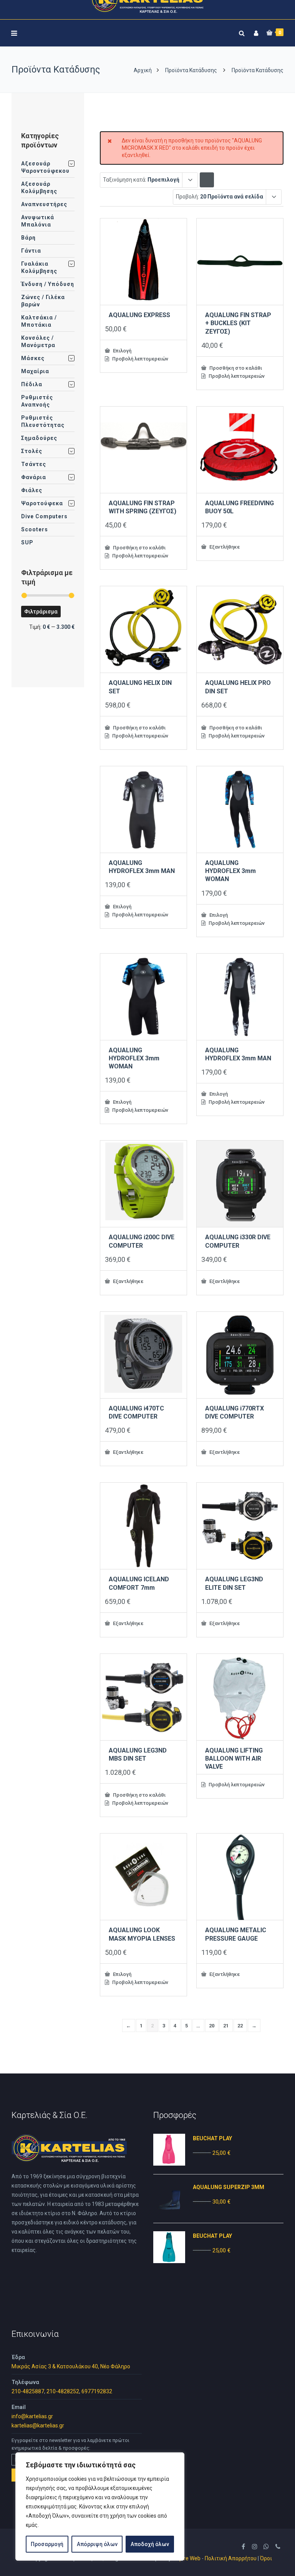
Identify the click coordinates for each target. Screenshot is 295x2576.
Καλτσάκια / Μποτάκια (39, 321)
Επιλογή (122, 351)
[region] (100, 2507)
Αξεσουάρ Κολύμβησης (39, 188)
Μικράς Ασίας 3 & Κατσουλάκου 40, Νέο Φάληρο (71, 2366)
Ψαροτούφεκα (42, 503)
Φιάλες (32, 490)
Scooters (35, 529)
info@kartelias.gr (32, 2416)
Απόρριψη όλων (97, 2544)
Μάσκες (33, 358)
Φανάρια (34, 477)
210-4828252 (63, 2391)
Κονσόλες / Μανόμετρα (38, 341)
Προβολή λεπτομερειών (140, 359)
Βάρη (28, 238)
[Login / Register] (255, 32)
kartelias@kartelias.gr (38, 2426)
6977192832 (97, 2391)
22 (240, 2026)
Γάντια (31, 251)
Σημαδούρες (39, 438)
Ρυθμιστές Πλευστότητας (43, 421)
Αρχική (143, 70)
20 (212, 2026)
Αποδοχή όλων (150, 2544)
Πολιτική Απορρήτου (231, 2558)
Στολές (32, 451)
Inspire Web (186, 2558)
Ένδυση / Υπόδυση (48, 284)
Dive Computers (44, 516)
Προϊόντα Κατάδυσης (191, 70)
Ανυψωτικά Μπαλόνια (38, 221)
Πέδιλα (32, 384)
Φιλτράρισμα (41, 612)
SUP (27, 542)
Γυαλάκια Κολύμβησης (39, 267)
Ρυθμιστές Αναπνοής (37, 401)
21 (226, 2026)
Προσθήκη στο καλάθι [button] (235, 368)
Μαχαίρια (35, 371)
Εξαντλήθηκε (224, 547)
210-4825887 (28, 2391)
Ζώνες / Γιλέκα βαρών (43, 301)
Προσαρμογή (47, 2544)
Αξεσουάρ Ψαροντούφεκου (45, 167)
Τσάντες (34, 464)
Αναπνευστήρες (44, 204)
